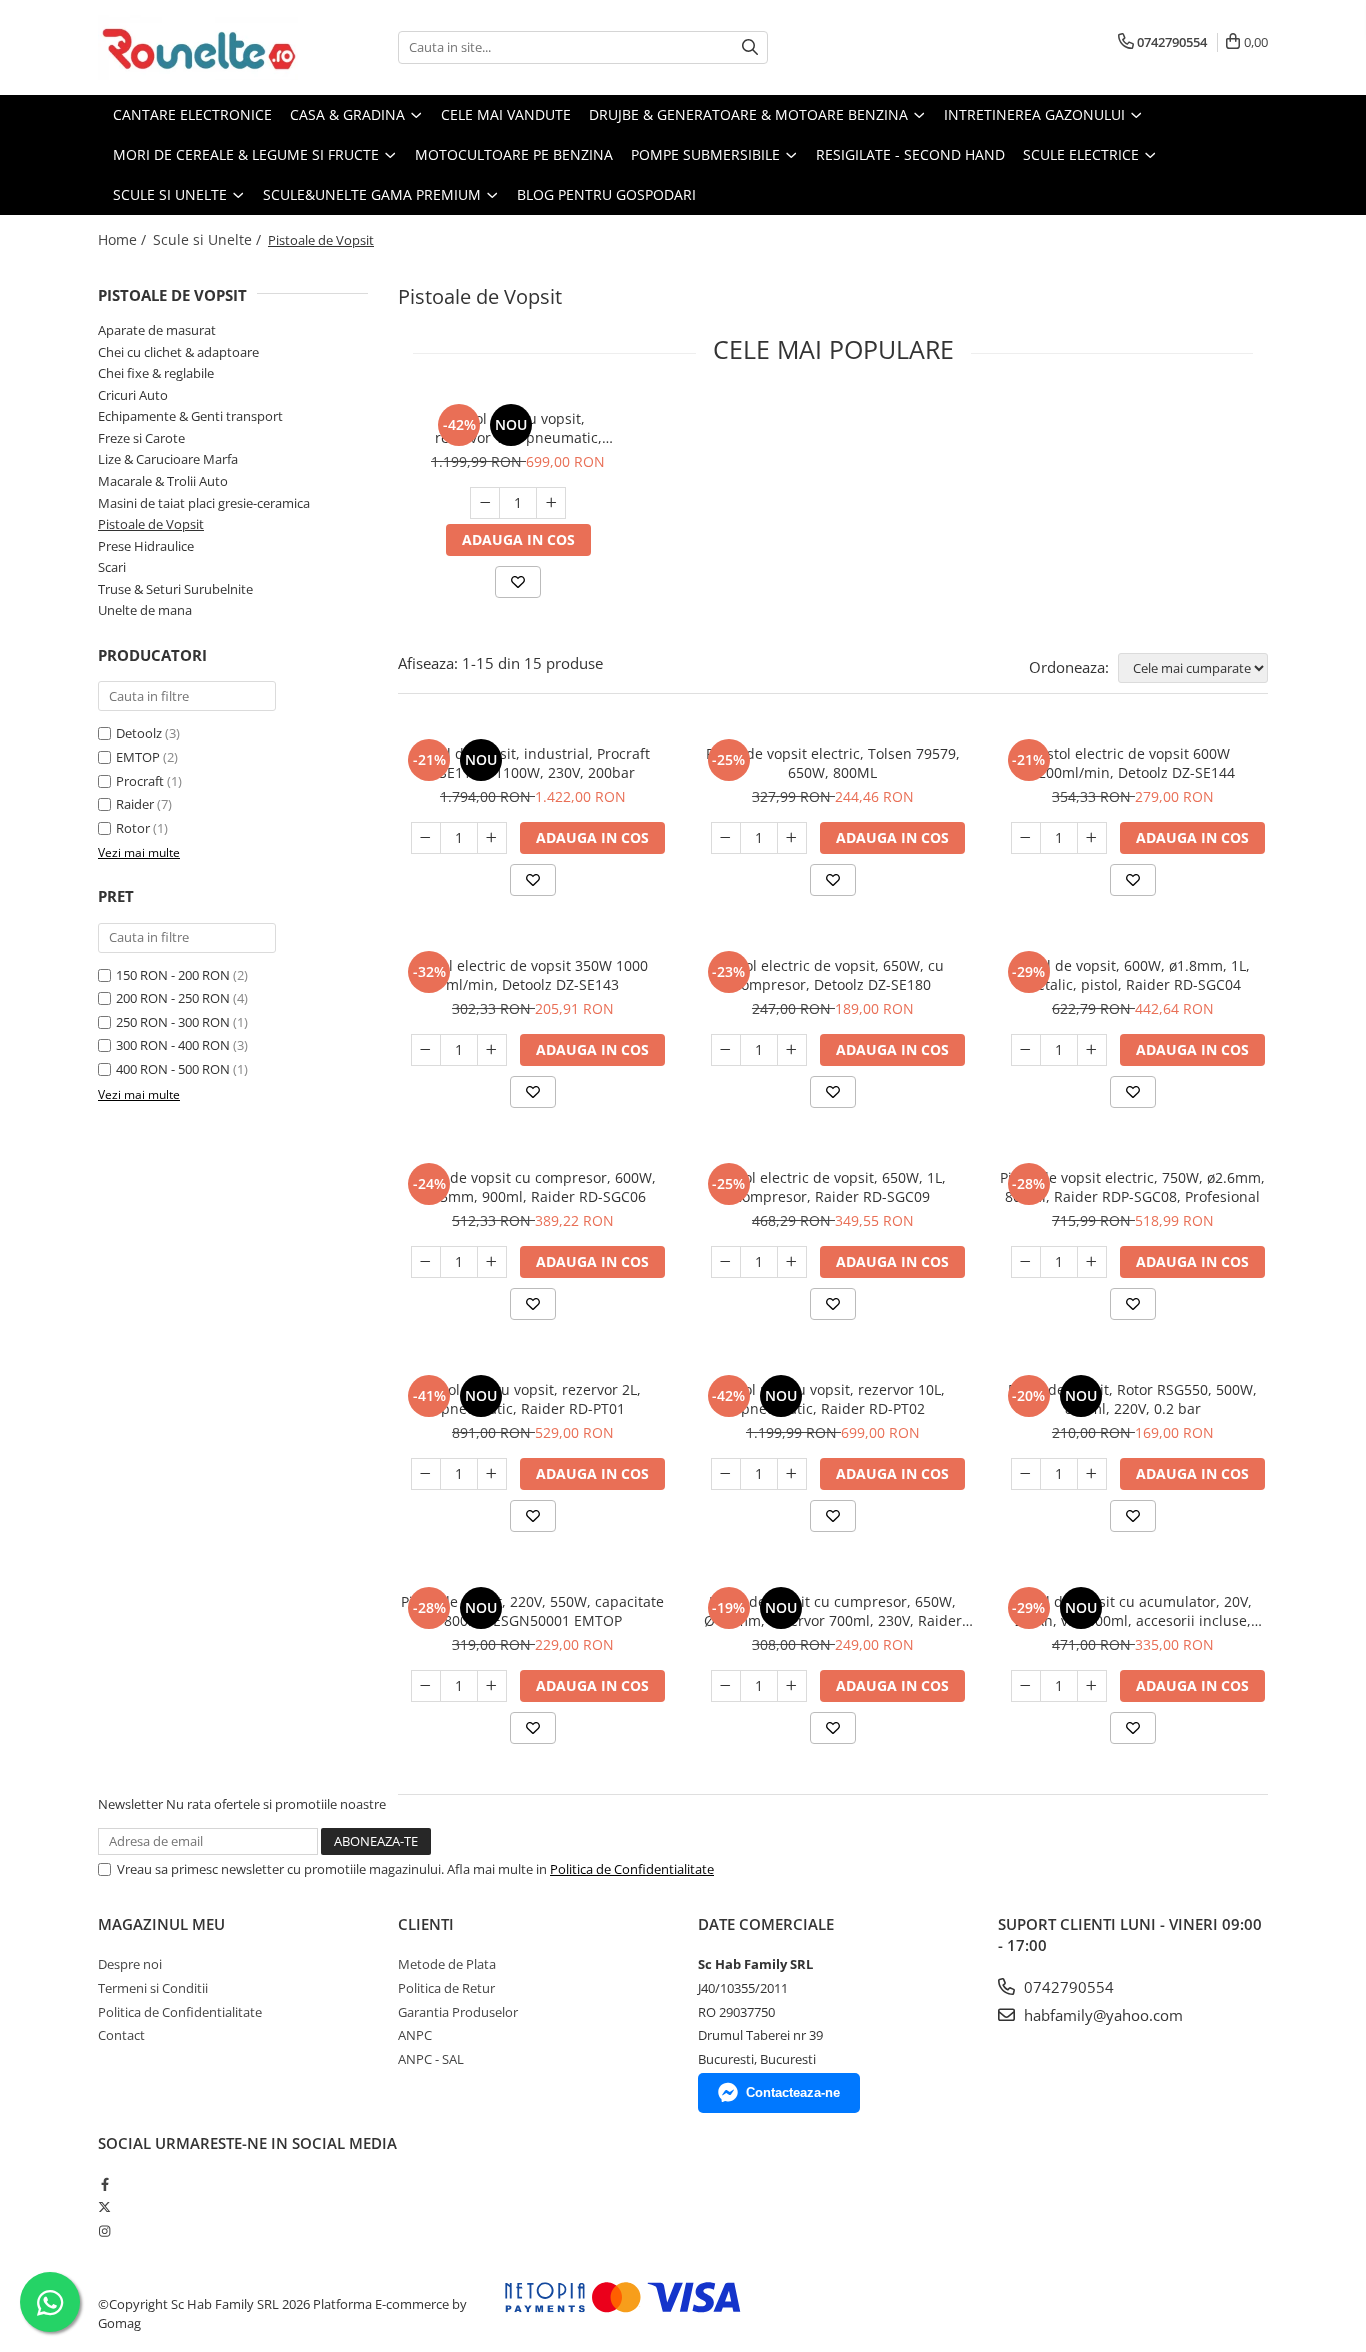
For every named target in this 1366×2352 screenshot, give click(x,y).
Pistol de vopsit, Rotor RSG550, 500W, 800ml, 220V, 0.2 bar (1132, 1399)
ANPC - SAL (431, 2059)
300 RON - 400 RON (173, 1045)
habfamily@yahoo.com (1101, 2015)
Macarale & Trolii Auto (163, 481)
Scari (112, 567)
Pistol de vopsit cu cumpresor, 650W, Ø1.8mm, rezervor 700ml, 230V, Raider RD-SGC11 (833, 1611)
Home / (124, 239)
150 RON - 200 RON (173, 975)
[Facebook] (104, 2184)
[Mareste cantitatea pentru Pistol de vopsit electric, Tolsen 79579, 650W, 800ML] (792, 838)
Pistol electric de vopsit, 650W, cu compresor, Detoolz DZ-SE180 (832, 975)
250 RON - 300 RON (173, 1022)
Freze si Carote (141, 438)
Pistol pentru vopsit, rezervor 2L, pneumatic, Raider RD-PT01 (532, 1399)
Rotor (133, 828)
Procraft (140, 781)
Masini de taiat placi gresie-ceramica (204, 503)
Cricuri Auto (133, 395)
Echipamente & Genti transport (190, 416)
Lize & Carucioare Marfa (168, 459)
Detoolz (139, 733)
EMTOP (138, 757)
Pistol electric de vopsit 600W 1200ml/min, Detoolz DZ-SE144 (1132, 763)
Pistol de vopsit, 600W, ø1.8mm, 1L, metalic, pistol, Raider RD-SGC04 (1132, 975)
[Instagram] (104, 2231)
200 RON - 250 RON (173, 998)
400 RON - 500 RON (173, 1069)
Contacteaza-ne (793, 2092)
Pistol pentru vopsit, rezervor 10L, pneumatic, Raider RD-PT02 (518, 428)
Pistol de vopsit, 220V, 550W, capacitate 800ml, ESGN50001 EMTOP (532, 1611)
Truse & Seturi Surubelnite (175, 589)
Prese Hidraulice (146, 546)
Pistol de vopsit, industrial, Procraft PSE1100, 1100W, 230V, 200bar (532, 763)
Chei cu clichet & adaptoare (178, 352)
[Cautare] (750, 47)
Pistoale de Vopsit (151, 524)
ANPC (415, 2035)
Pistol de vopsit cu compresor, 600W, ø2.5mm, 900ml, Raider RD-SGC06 (533, 1187)
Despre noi (130, 1964)
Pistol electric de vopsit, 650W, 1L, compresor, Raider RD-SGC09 (833, 1187)
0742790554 (1067, 1987)
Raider (135, 804)
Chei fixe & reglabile (156, 373)
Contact (121, 2035)
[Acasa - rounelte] (198, 47)
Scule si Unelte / (209, 239)
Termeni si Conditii (153, 1988)
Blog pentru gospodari (606, 194)
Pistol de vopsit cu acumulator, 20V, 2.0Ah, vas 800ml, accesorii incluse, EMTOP (1133, 1611)
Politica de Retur (446, 1988)
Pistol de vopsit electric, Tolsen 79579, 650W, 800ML (833, 763)
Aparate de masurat (157, 330)
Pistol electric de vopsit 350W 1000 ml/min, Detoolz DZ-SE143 (532, 975)
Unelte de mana (145, 610)
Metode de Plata (447, 1964)
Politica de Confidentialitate (632, 1869)
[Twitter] (104, 2207)
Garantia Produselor (458, 2012)
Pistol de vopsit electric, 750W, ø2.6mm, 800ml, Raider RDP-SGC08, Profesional (1132, 1187)
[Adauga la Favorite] (518, 582)
